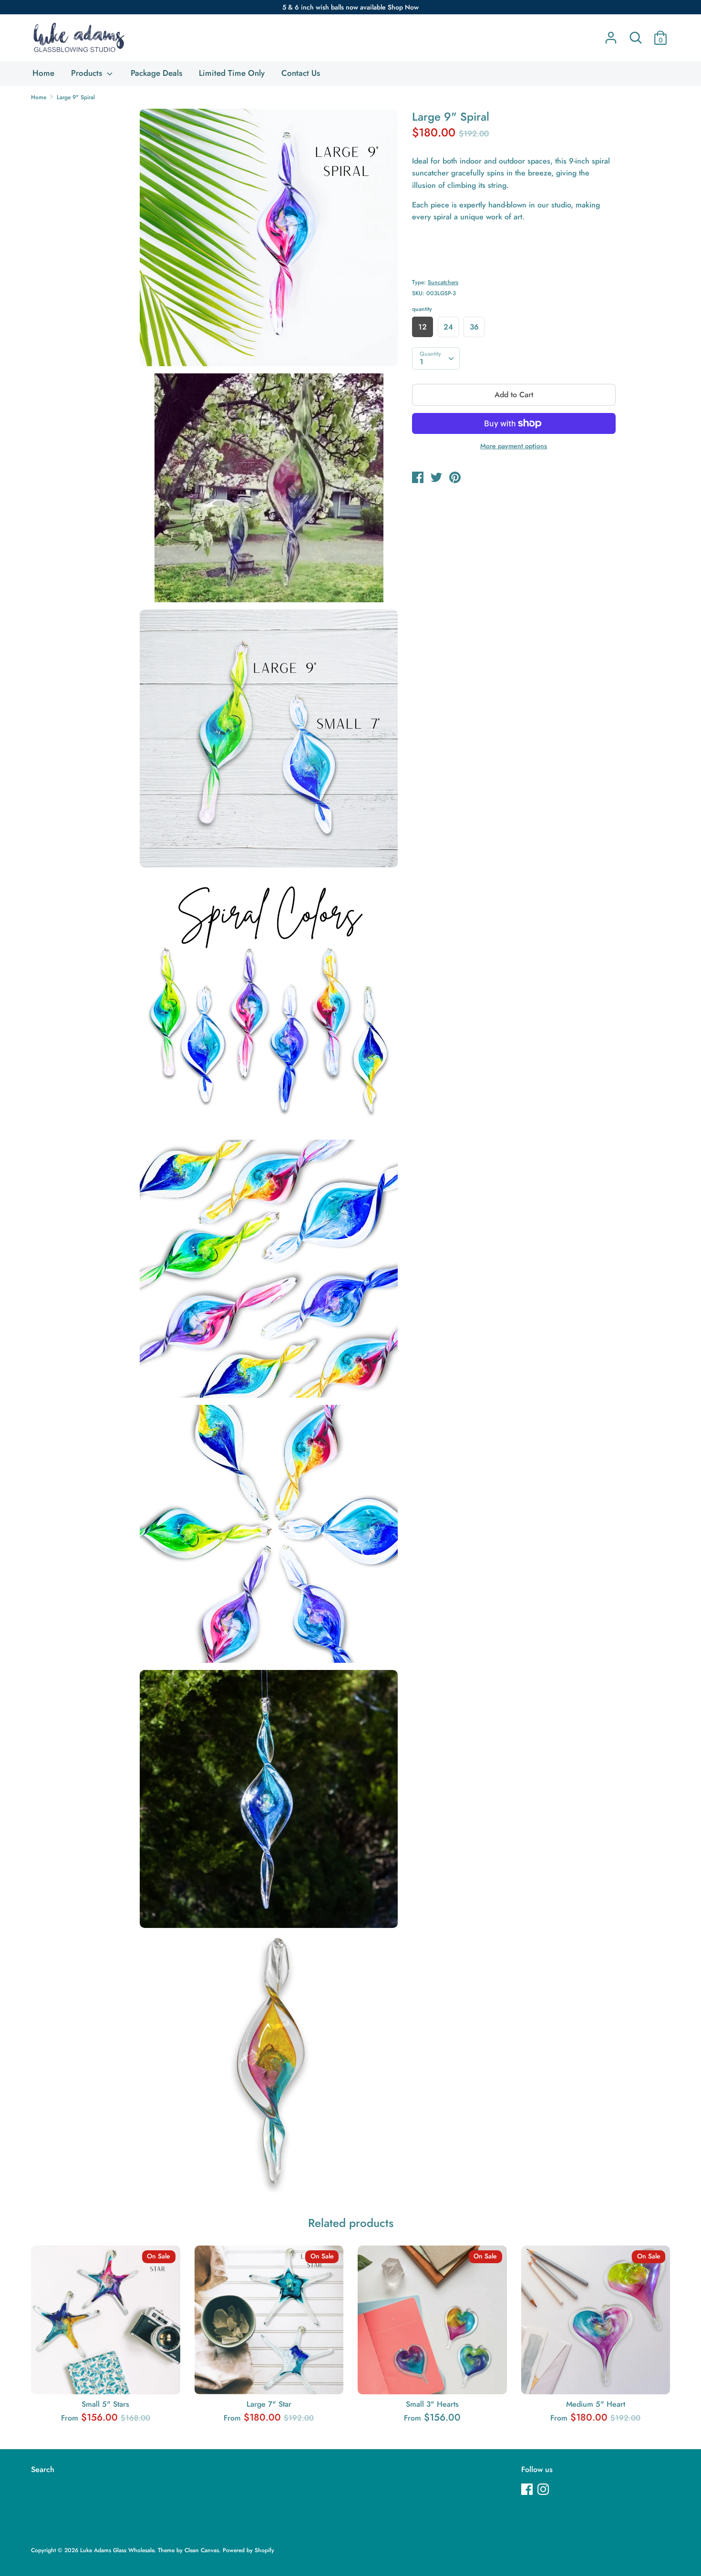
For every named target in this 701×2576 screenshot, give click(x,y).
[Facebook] (528, 2490)
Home (43, 73)
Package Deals (156, 73)
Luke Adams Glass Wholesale (117, 2550)
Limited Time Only (232, 73)
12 (423, 327)
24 (448, 327)
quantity (422, 309)
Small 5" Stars (105, 2404)
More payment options (514, 446)
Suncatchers (443, 282)
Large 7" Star (269, 2404)
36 (474, 327)
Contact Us (301, 73)
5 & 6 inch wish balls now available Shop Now (350, 7)
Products (88, 73)
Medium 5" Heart (596, 2404)
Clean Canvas (202, 2550)
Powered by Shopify (248, 2550)
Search (43, 2469)
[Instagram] (544, 2490)
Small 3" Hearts (432, 2404)
